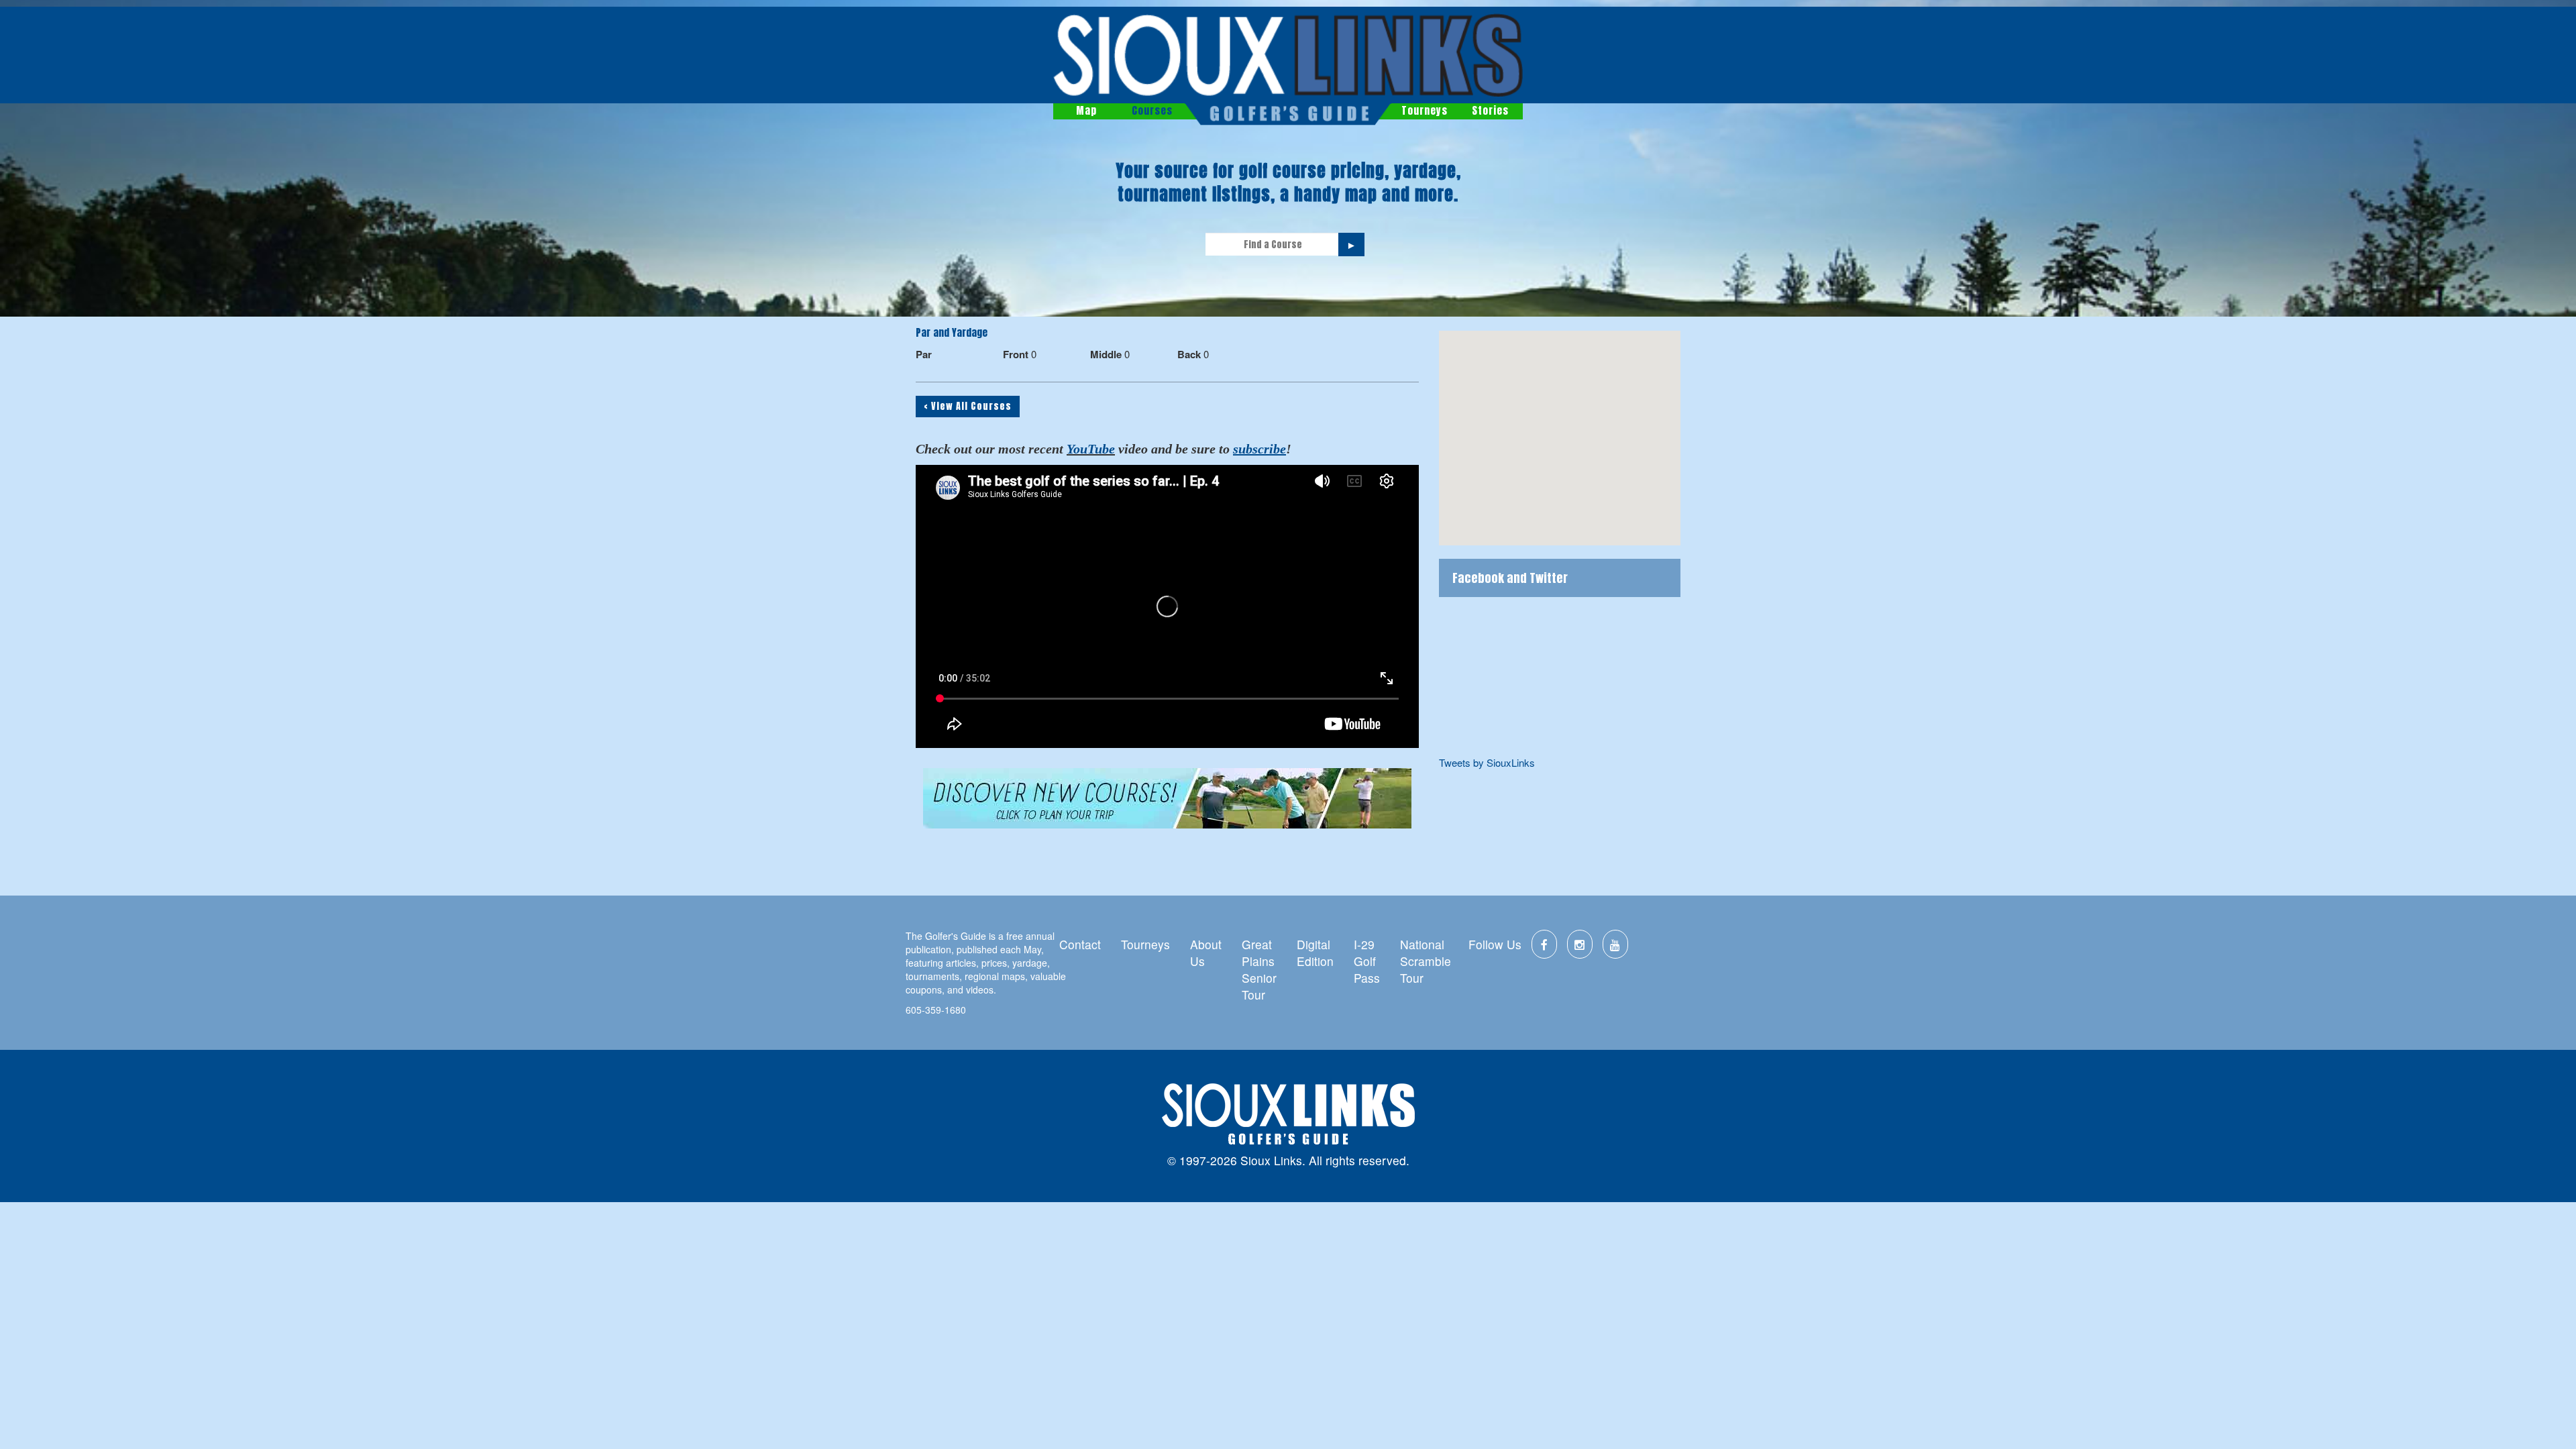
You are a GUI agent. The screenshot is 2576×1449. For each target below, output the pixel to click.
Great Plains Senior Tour (1259, 969)
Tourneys (1425, 110)
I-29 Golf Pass (1367, 961)
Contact (1080, 944)
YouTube (1091, 449)
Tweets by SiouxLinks (1487, 762)
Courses (1152, 110)
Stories (1490, 110)
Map (1086, 110)
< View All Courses (968, 406)
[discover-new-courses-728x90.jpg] (1167, 798)
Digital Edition (1315, 953)
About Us (1206, 953)
